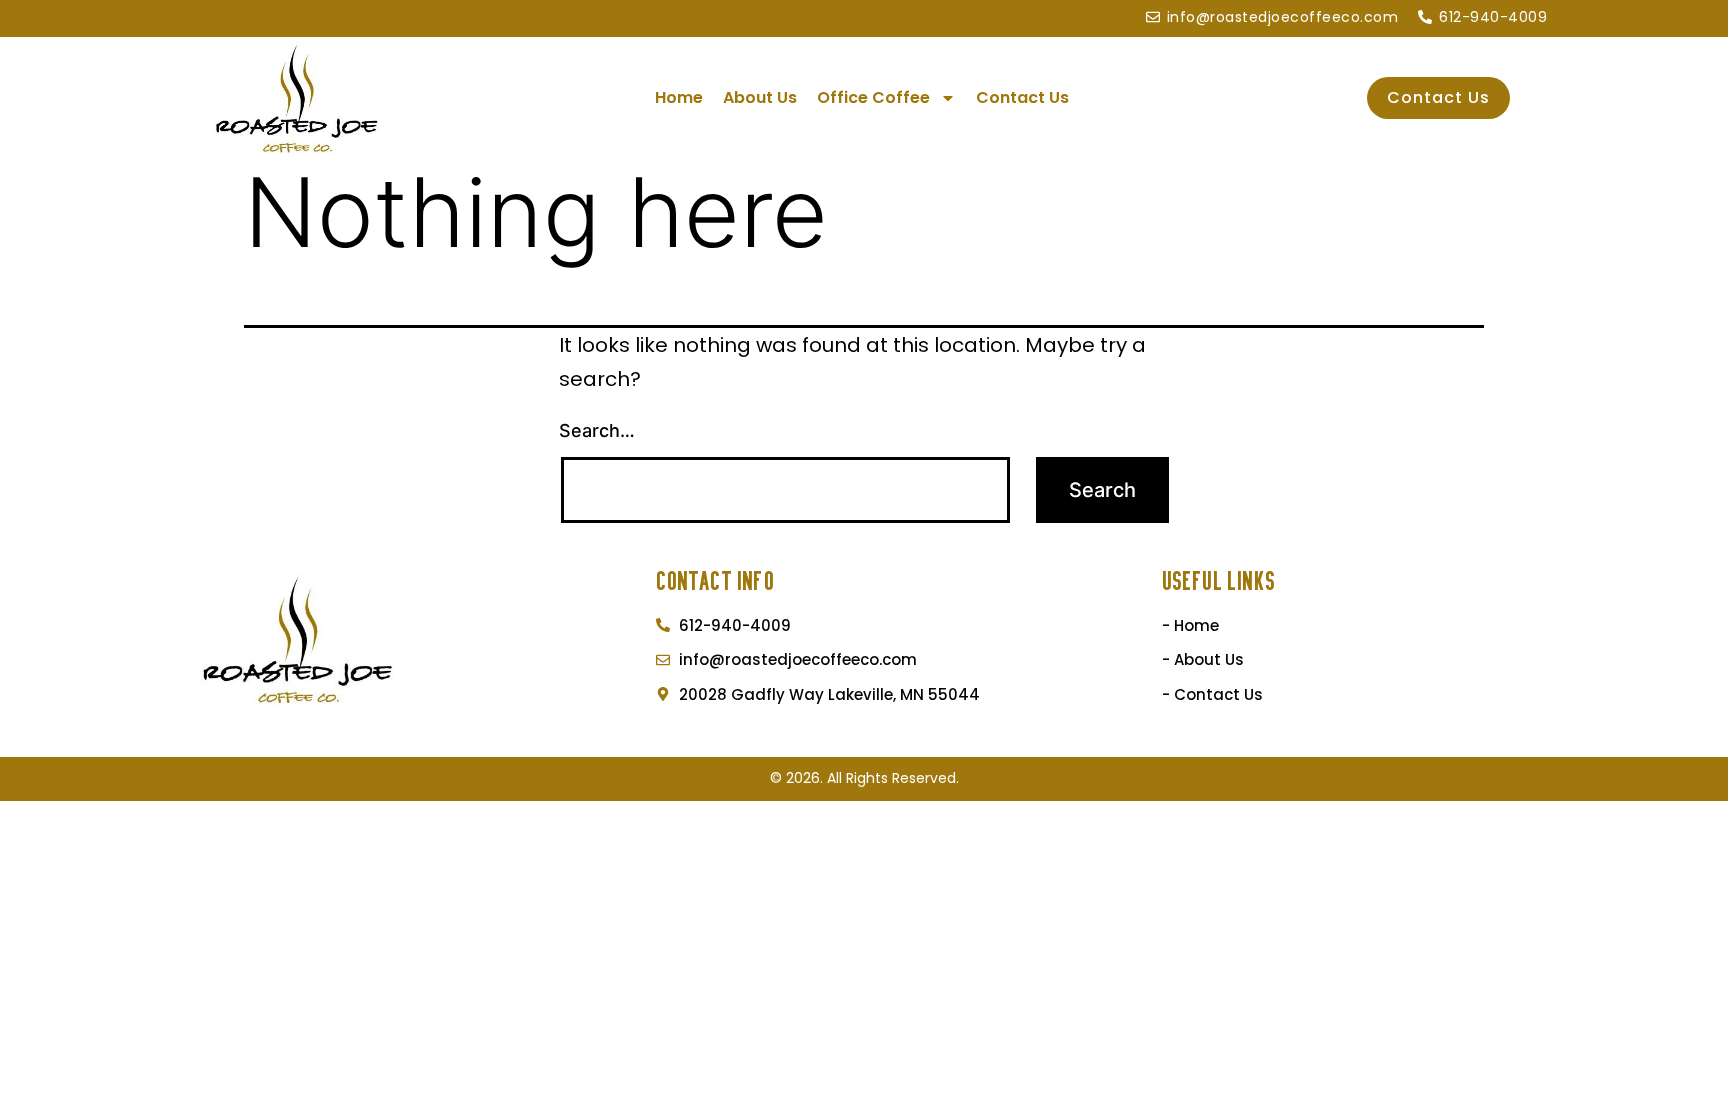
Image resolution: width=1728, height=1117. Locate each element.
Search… (597, 430)
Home (679, 97)
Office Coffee (873, 97)
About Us (760, 97)
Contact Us (1022, 97)
